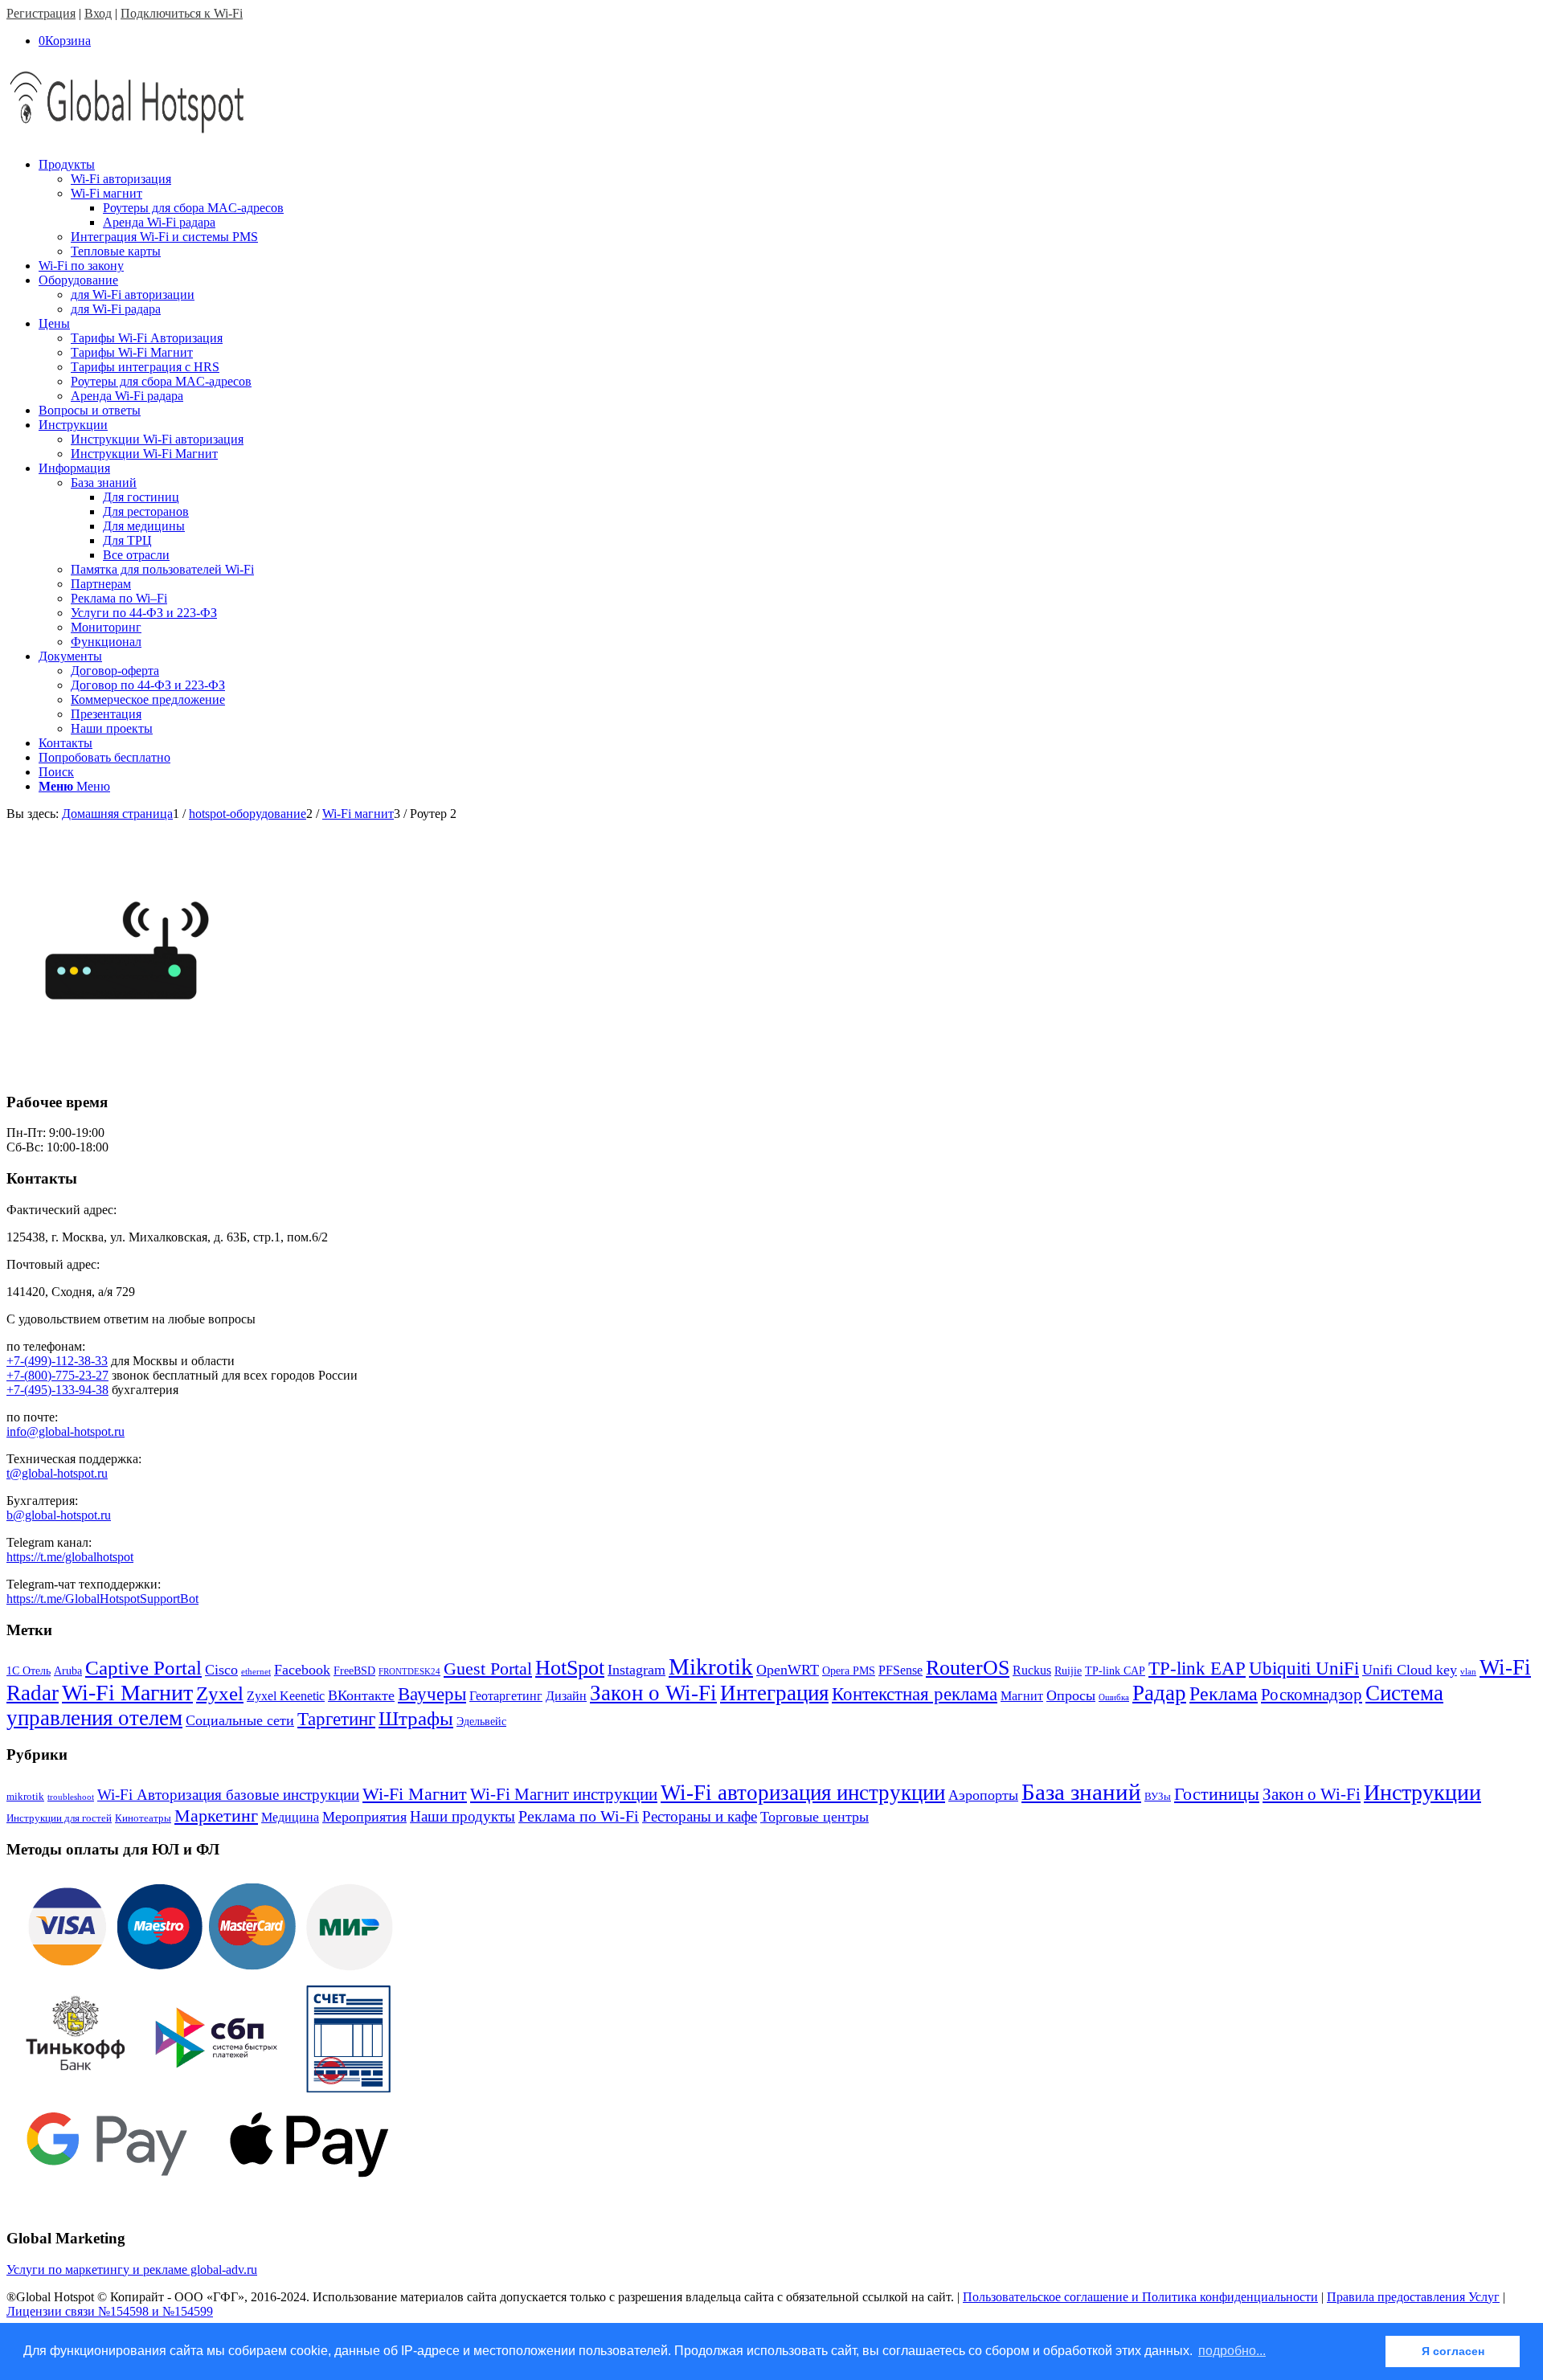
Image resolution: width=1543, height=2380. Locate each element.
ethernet (256, 1672)
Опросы (1071, 1695)
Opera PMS (849, 1671)
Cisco (221, 1670)
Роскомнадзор (1312, 1695)
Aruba (68, 1671)
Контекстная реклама (915, 1694)
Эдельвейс (481, 1722)
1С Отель (29, 1671)
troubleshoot (71, 1797)
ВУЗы (1158, 1796)
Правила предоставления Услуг (1413, 2297)
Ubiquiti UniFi (1304, 1668)
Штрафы (416, 1718)
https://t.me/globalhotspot (70, 1557)
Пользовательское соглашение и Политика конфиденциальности (1140, 2297)
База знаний (1081, 1792)
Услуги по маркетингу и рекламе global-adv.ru (132, 2270)
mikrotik (25, 1796)
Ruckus (1032, 1670)
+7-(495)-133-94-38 (57, 1390)
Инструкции (1422, 1792)
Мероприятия (364, 1817)
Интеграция (774, 1693)
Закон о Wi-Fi (653, 1693)
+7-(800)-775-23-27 (57, 1375)
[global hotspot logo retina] (127, 137)
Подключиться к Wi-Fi (182, 13)
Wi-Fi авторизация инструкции (803, 1793)
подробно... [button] (1232, 2351)
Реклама (1224, 1693)
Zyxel (220, 1693)
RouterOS (968, 1668)
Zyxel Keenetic (286, 1696)
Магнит (1022, 1696)
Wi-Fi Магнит (127, 1693)
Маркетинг (216, 1816)
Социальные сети (240, 1720)
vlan (1468, 1672)
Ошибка (1114, 1697)
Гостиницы (1217, 1794)
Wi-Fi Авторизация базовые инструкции (228, 1795)
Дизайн (566, 1696)
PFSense (900, 1670)
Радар (1159, 1693)
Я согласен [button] (1453, 2351)
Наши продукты (462, 1816)
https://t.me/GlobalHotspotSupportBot (102, 1599)
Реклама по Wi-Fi (579, 1816)
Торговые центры (814, 1817)
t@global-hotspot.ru (57, 1473)
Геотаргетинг (506, 1696)
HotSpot (570, 1668)
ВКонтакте (361, 1695)
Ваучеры (432, 1694)
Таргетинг (336, 1719)
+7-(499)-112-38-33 (57, 1361)
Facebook (302, 1670)
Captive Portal (143, 1668)
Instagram (636, 1670)
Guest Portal (488, 1669)
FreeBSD (354, 1671)
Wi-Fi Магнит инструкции (564, 1794)
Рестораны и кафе (700, 1816)
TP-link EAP (1197, 1668)
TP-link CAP (1115, 1671)
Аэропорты (983, 1795)
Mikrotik (711, 1666)
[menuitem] (788, 208)
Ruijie (1068, 1671)
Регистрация (41, 13)
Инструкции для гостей (59, 1818)
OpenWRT (788, 1670)
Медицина (290, 1817)
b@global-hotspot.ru (59, 1515)
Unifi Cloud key (1410, 1670)
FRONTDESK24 (409, 1672)
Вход (98, 13)
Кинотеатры (143, 1818)
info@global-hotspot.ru (65, 1431)
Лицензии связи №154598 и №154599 (110, 2311)
